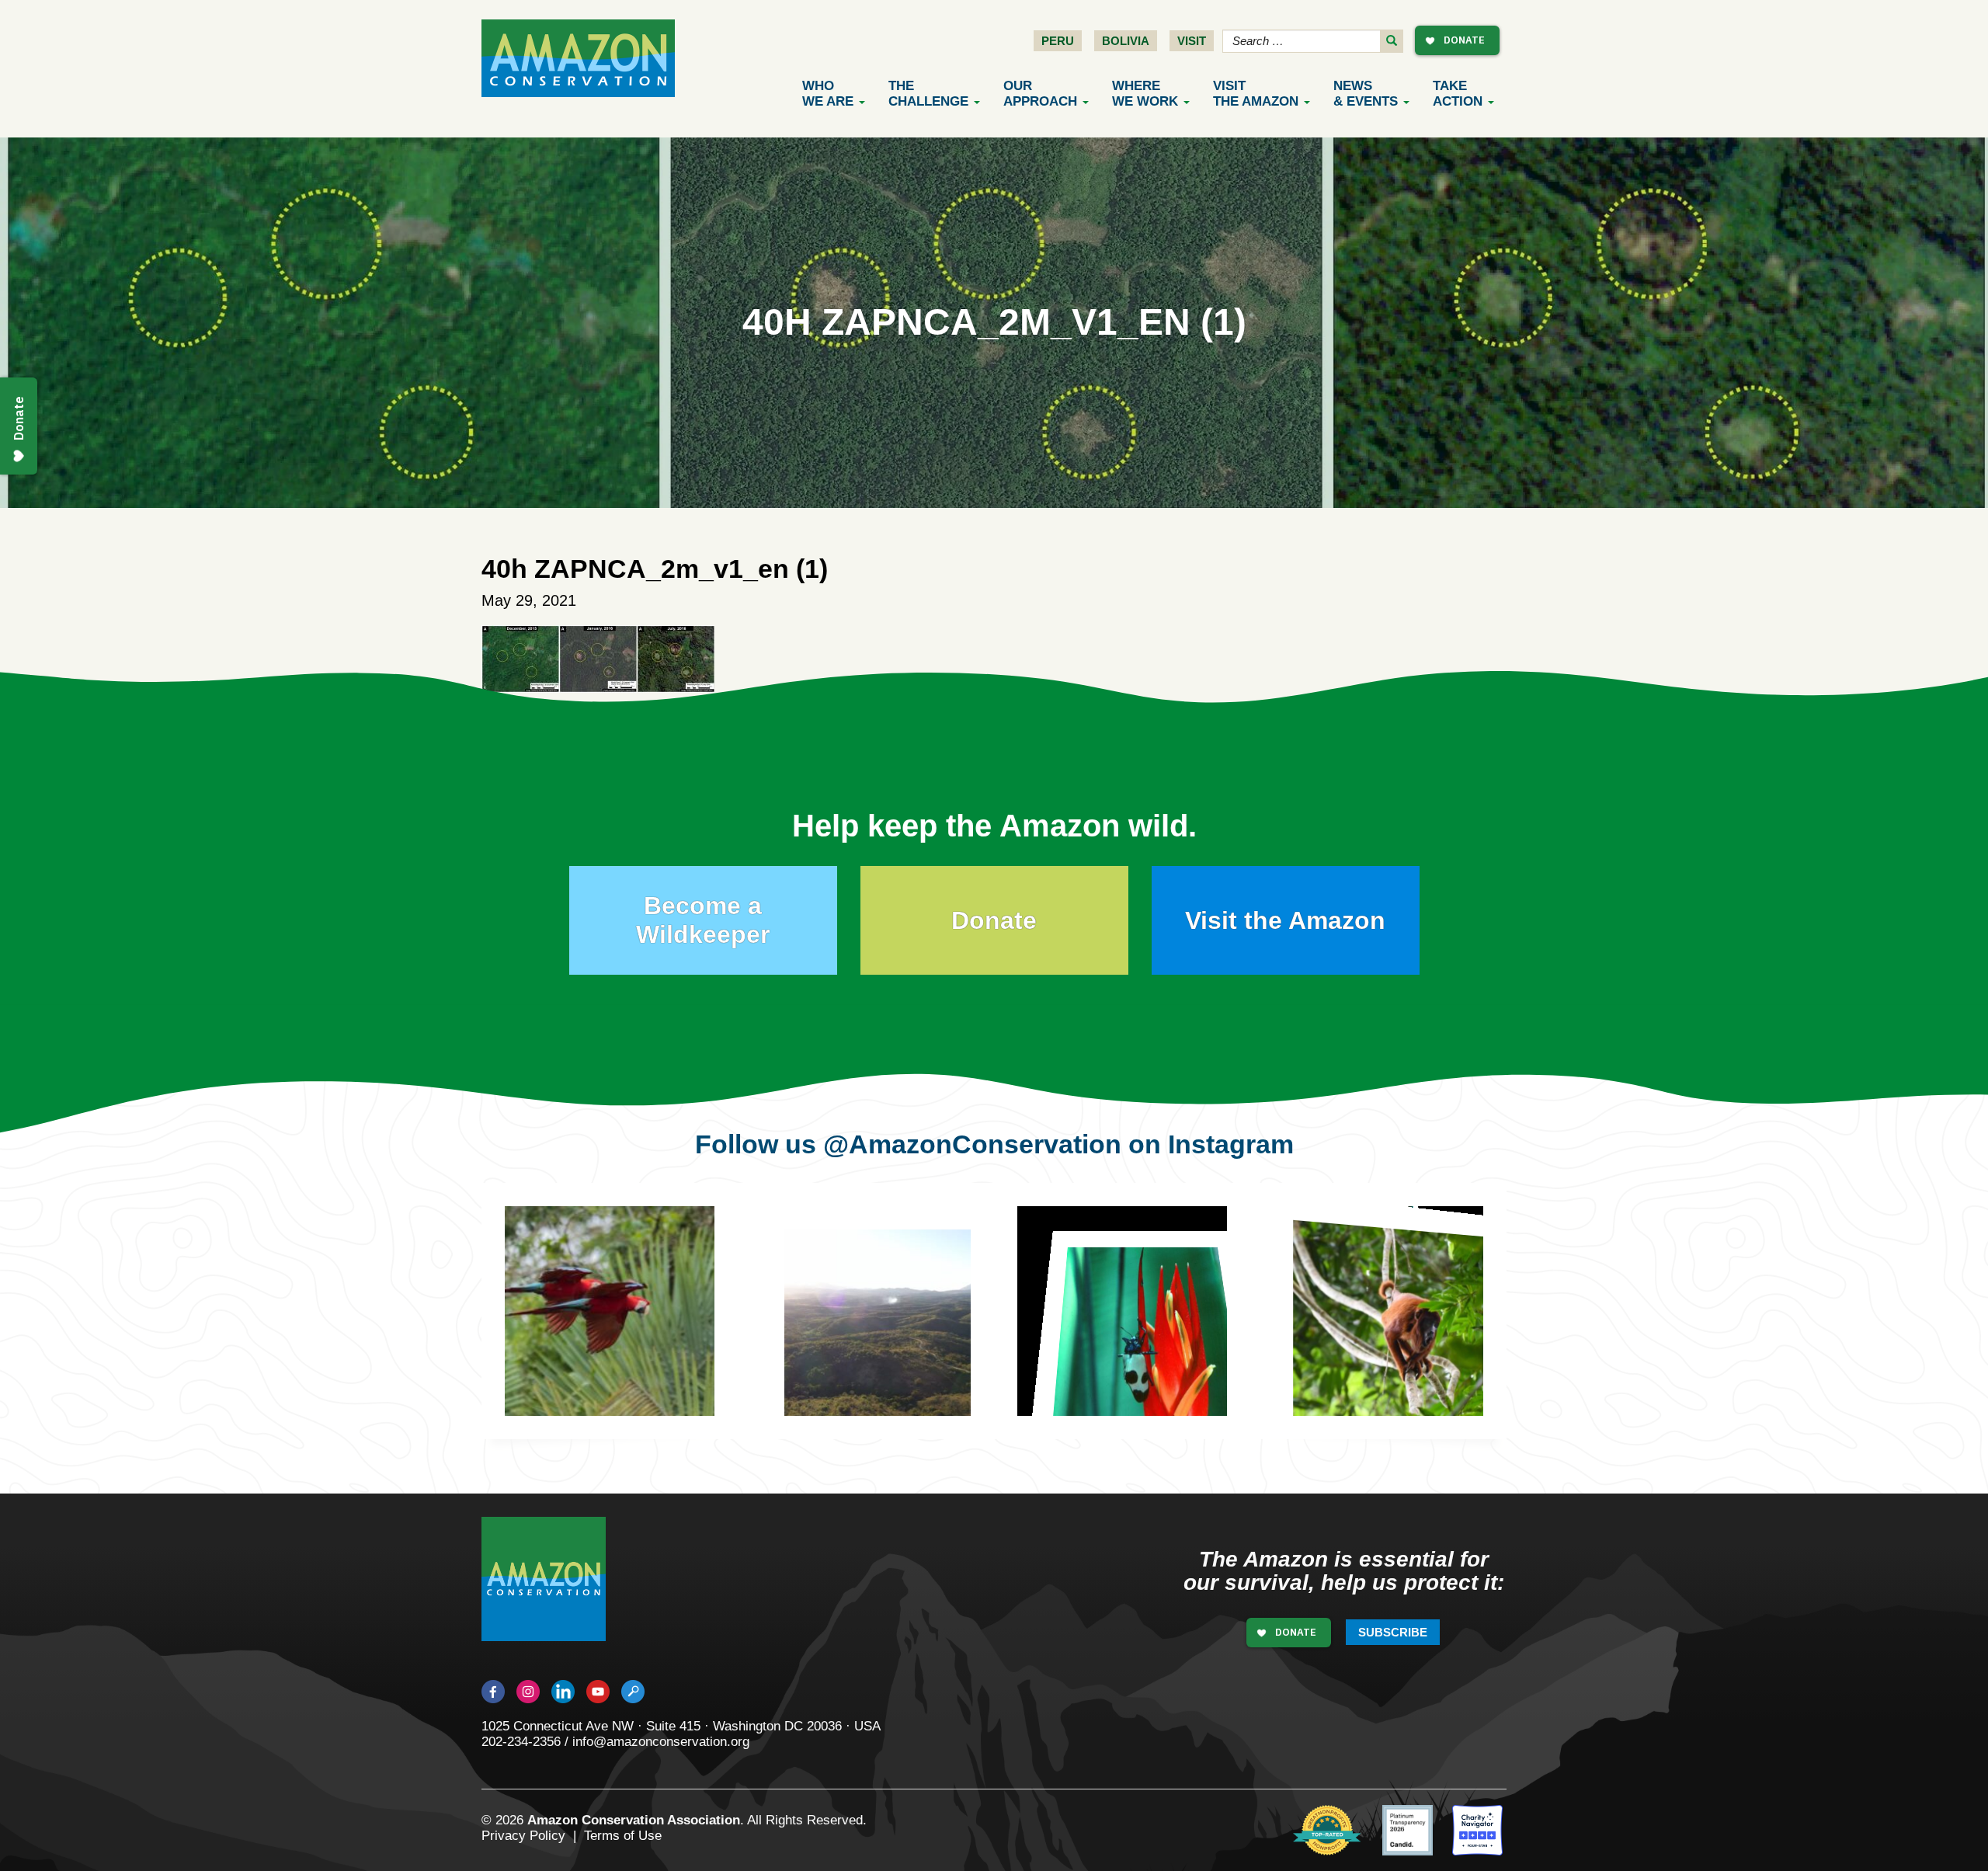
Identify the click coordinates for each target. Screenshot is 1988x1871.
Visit (1192, 41)
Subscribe (1393, 1632)
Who (828, 94)
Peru (1058, 41)
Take (1458, 94)
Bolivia (1126, 41)
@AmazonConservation (972, 1144)
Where (1145, 94)
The (928, 94)
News (1366, 94)
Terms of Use (623, 1836)
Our (1040, 94)
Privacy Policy (523, 1836)
